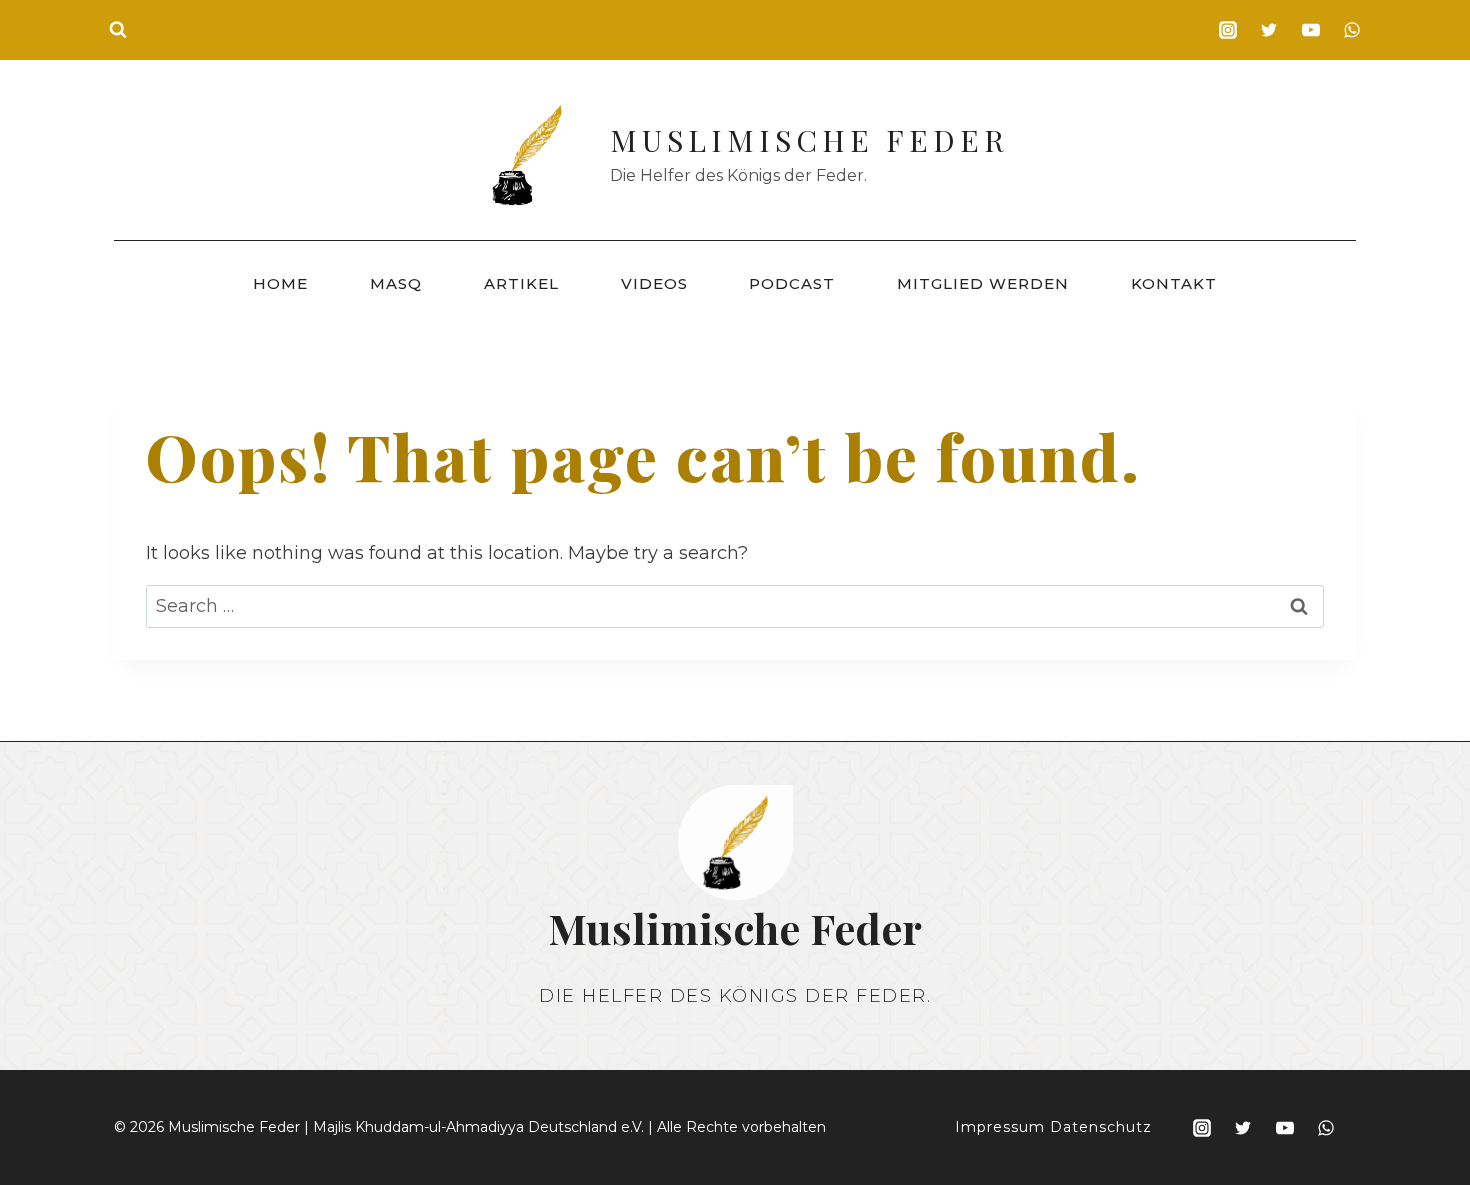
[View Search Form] (118, 30)
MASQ (396, 283)
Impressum (1000, 1127)
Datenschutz (1101, 1127)
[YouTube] (1311, 30)
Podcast (792, 283)
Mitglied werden (983, 283)
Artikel (521, 283)
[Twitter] (1269, 30)
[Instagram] (1228, 30)
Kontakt (1174, 283)
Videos (654, 283)
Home (280, 283)
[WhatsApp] (1352, 30)
